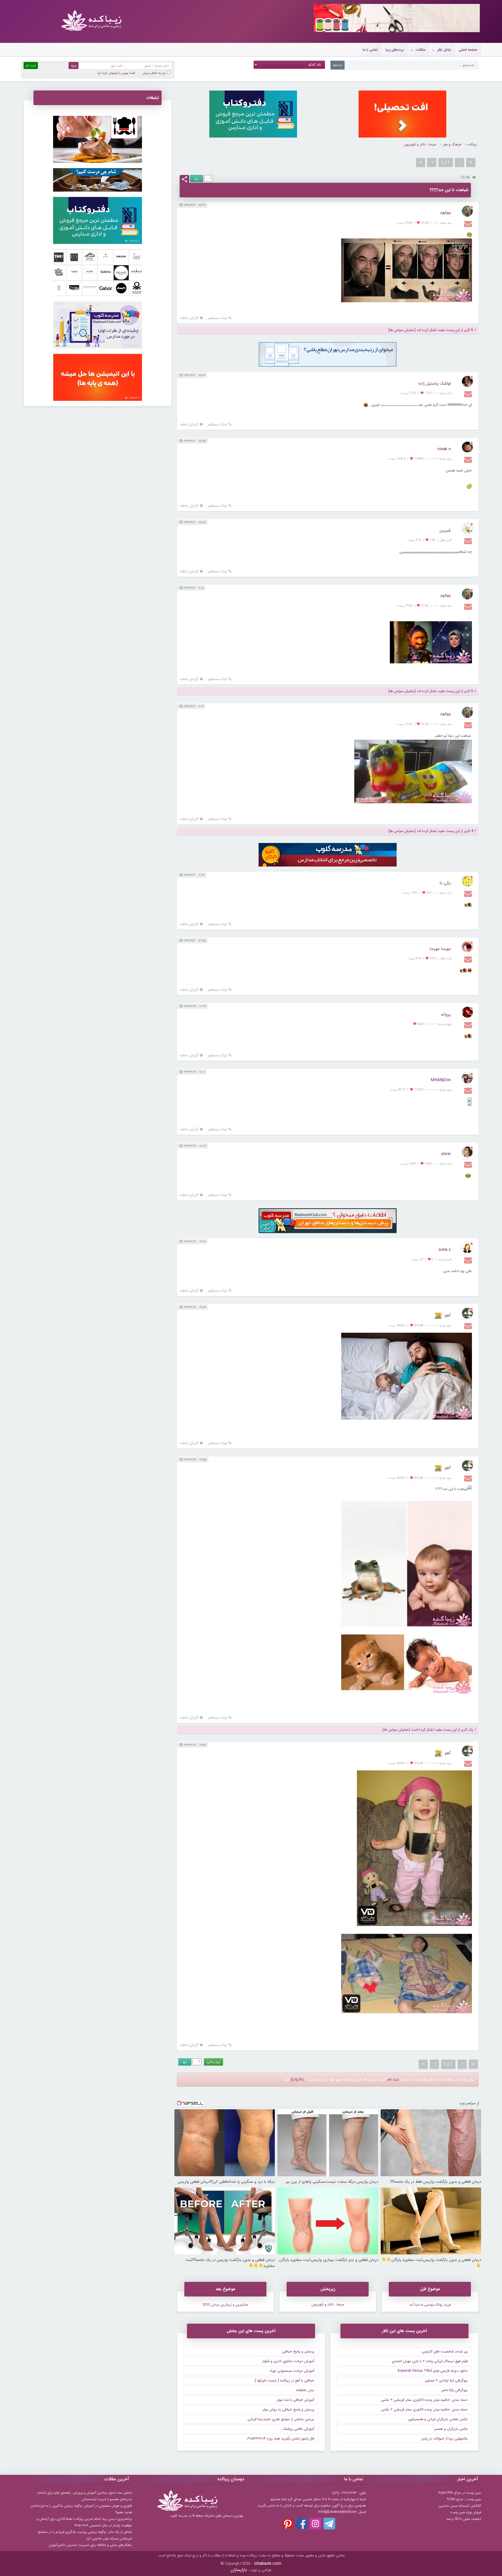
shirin (446, 1154)
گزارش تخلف (189, 318)
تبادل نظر (444, 50)
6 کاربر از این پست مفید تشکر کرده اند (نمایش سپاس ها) (431, 330)
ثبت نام (393, 2079)
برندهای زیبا (395, 50)
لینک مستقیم (218, 318)
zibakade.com (268, 2564)
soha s (445, 1250)
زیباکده (472, 144)
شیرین (445, 530)
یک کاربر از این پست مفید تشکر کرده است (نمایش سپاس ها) (428, 1730)
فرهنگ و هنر (452, 144)
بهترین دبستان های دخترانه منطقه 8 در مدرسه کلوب (207, 2516)
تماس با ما (370, 50)
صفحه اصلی (468, 50)
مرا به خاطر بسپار (154, 73)
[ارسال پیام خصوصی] (469, 224)
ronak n (444, 449)
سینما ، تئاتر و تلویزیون (420, 144)
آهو (448, 1315)
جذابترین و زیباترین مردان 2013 (225, 2305)
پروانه (446, 1014)
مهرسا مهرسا (440, 949)
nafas (446, 213)
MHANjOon (441, 1080)
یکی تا (445, 883)
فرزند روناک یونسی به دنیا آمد (430, 2305)
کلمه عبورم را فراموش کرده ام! (116, 73)
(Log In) (297, 2079)
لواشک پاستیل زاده (435, 383)
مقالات (421, 50)
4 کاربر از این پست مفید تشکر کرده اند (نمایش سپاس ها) (431, 831)
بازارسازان (239, 2570)
